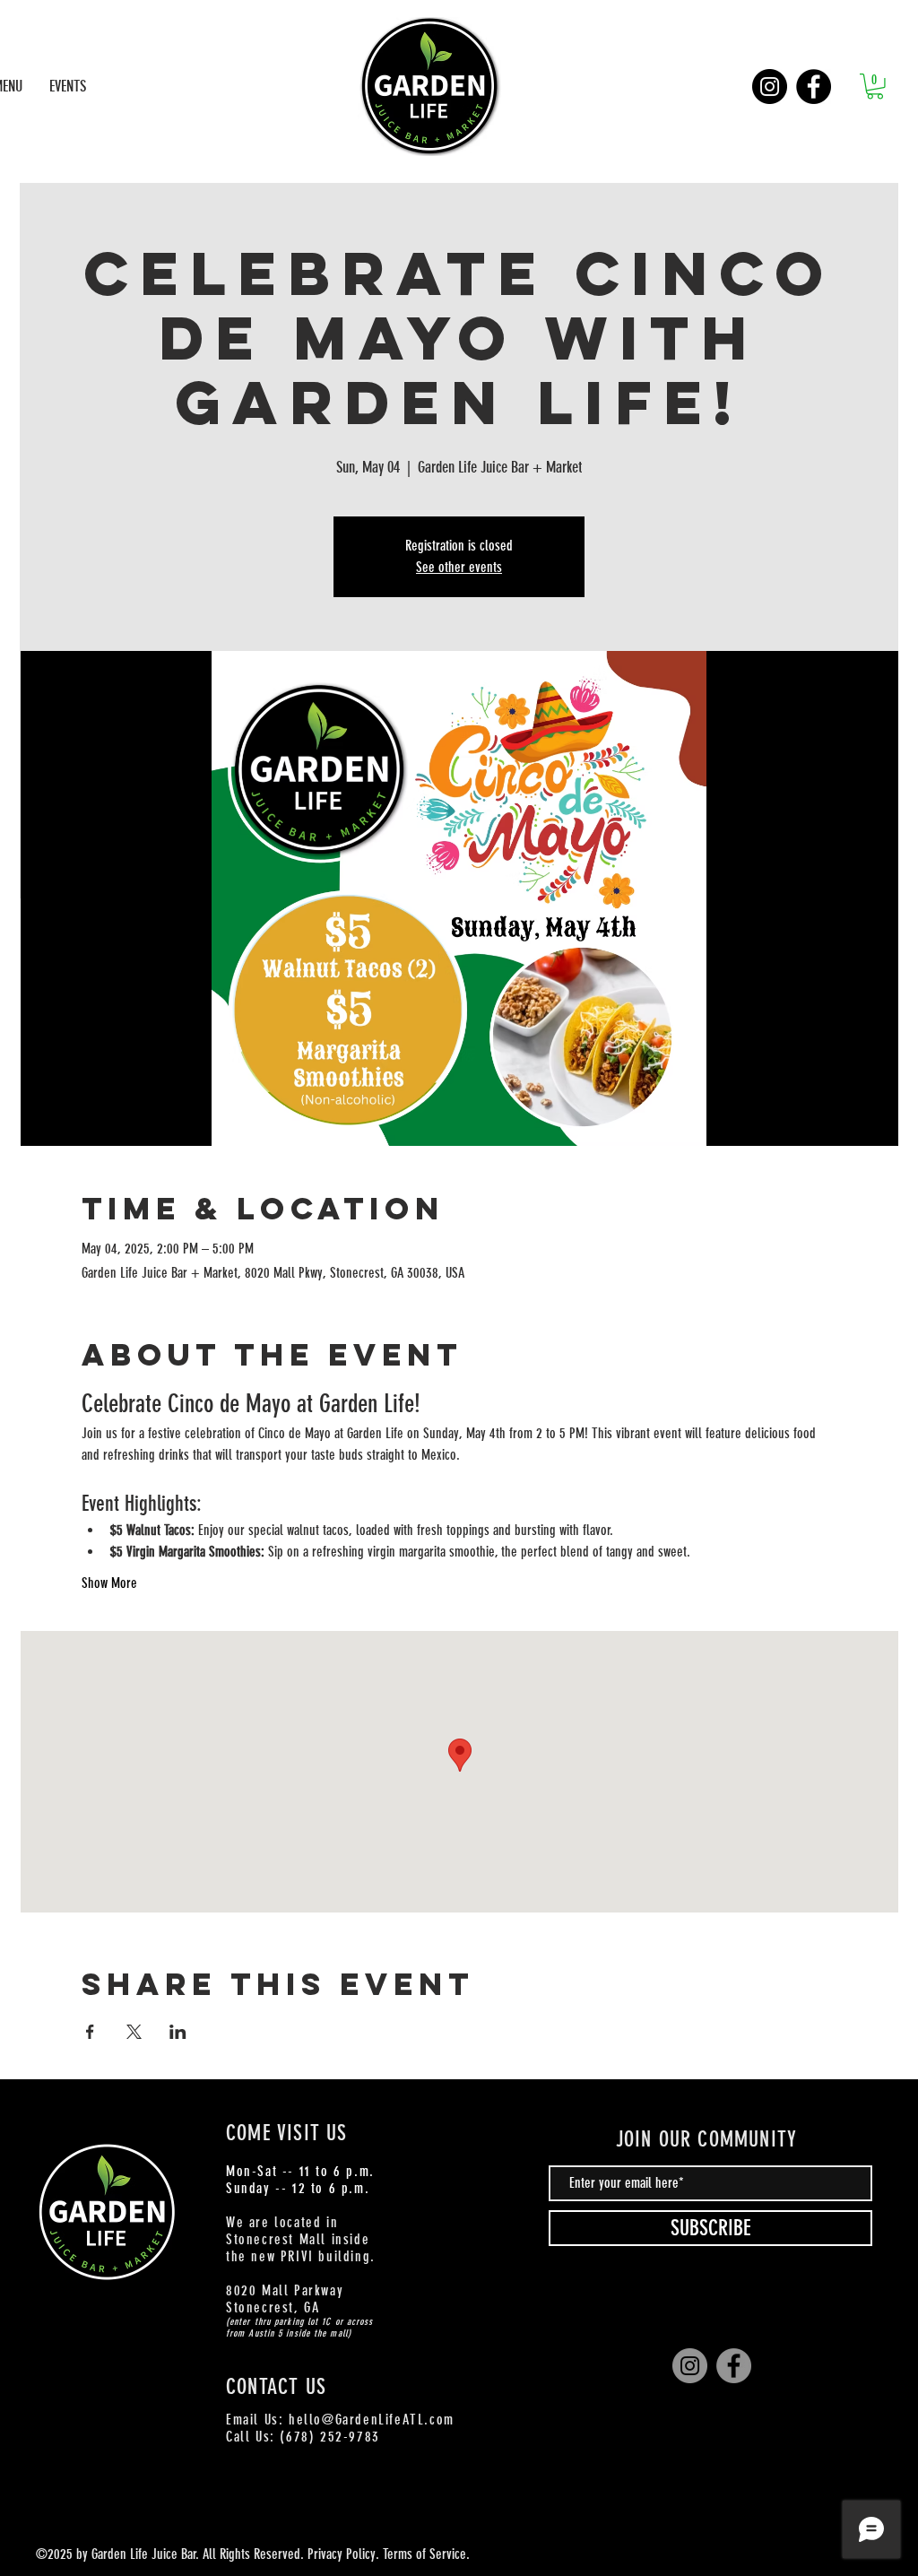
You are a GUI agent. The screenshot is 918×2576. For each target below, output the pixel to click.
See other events (459, 567)
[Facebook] (814, 87)
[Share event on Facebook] (90, 2032)
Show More (109, 1583)
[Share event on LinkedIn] (178, 2032)
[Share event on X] (134, 2032)
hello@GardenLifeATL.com (372, 2420)
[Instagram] (770, 87)
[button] (875, 87)
